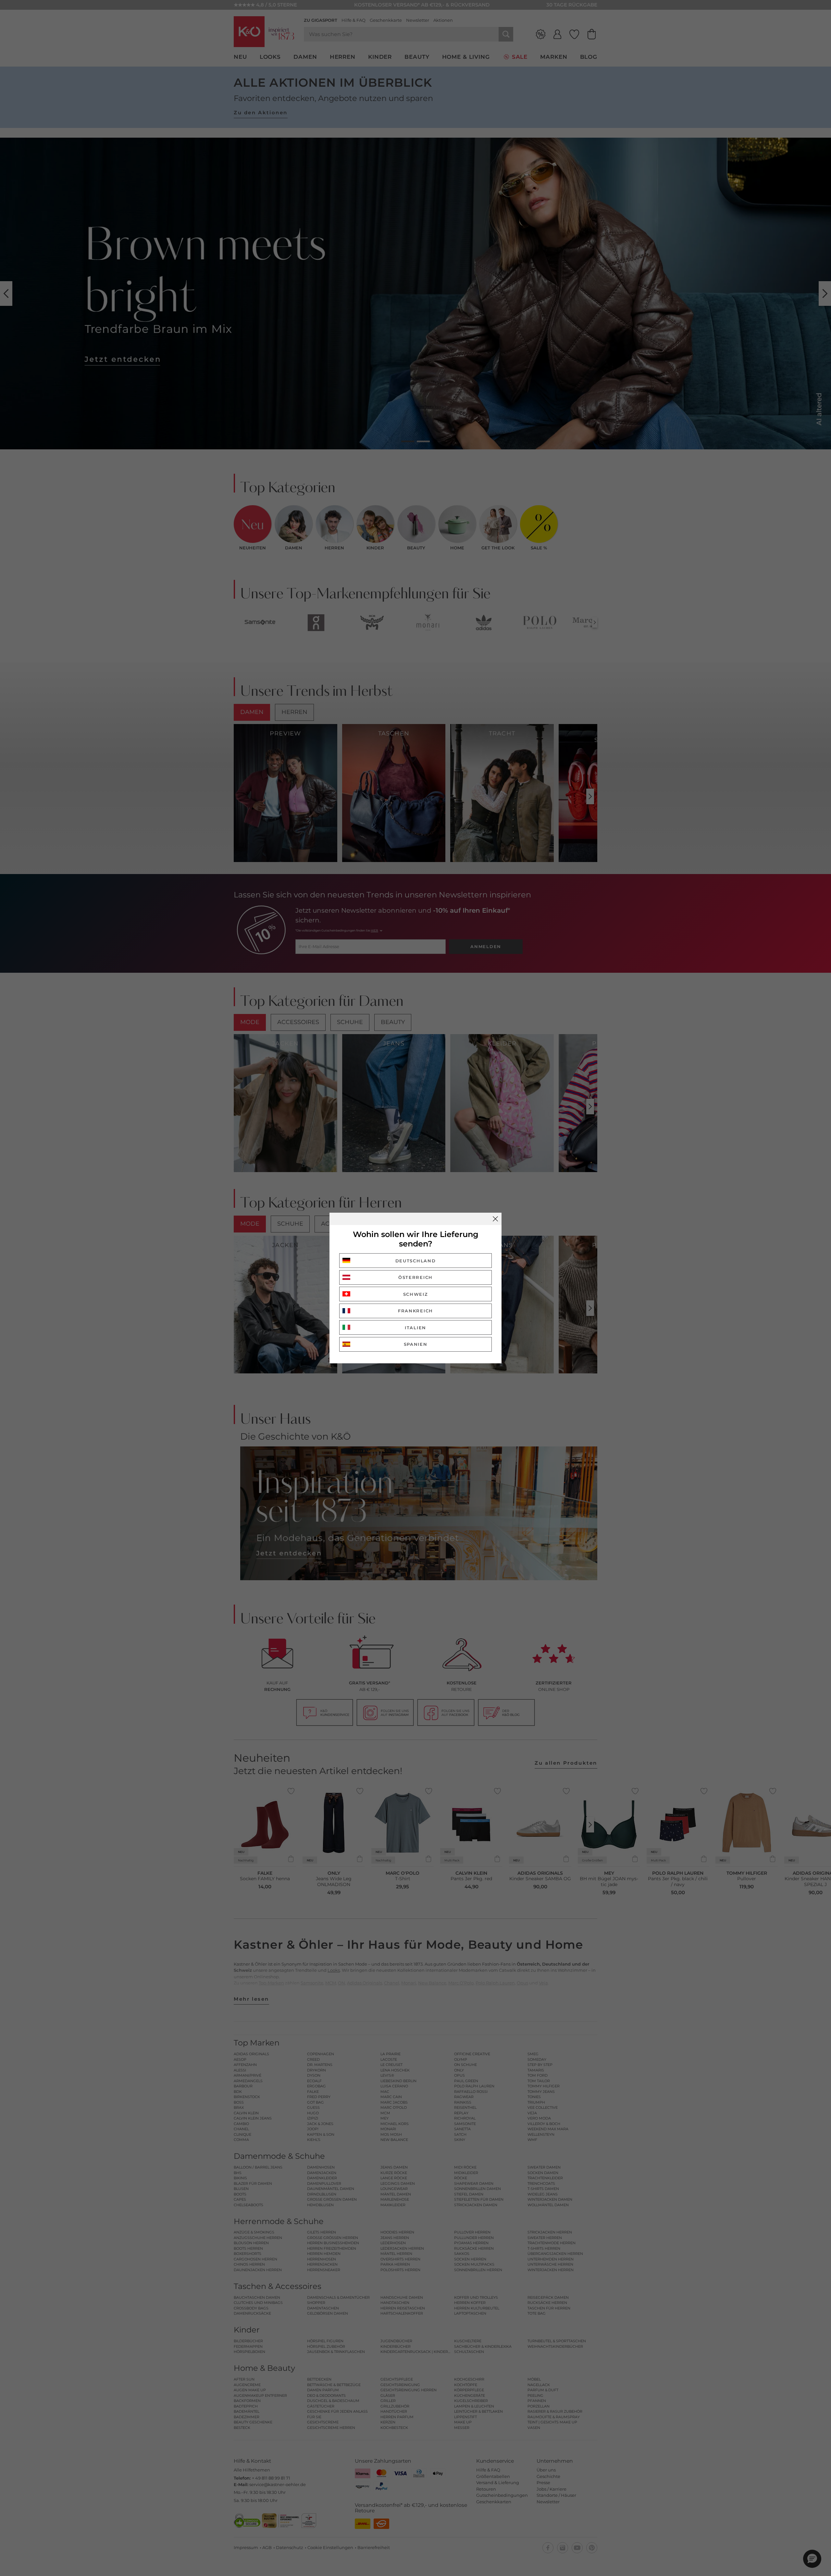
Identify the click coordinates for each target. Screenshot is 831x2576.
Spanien (416, 1344)
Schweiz (416, 1294)
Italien (415, 1328)
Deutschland (416, 1261)
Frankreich (415, 1311)
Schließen (495, 1219)
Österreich (415, 1277)
